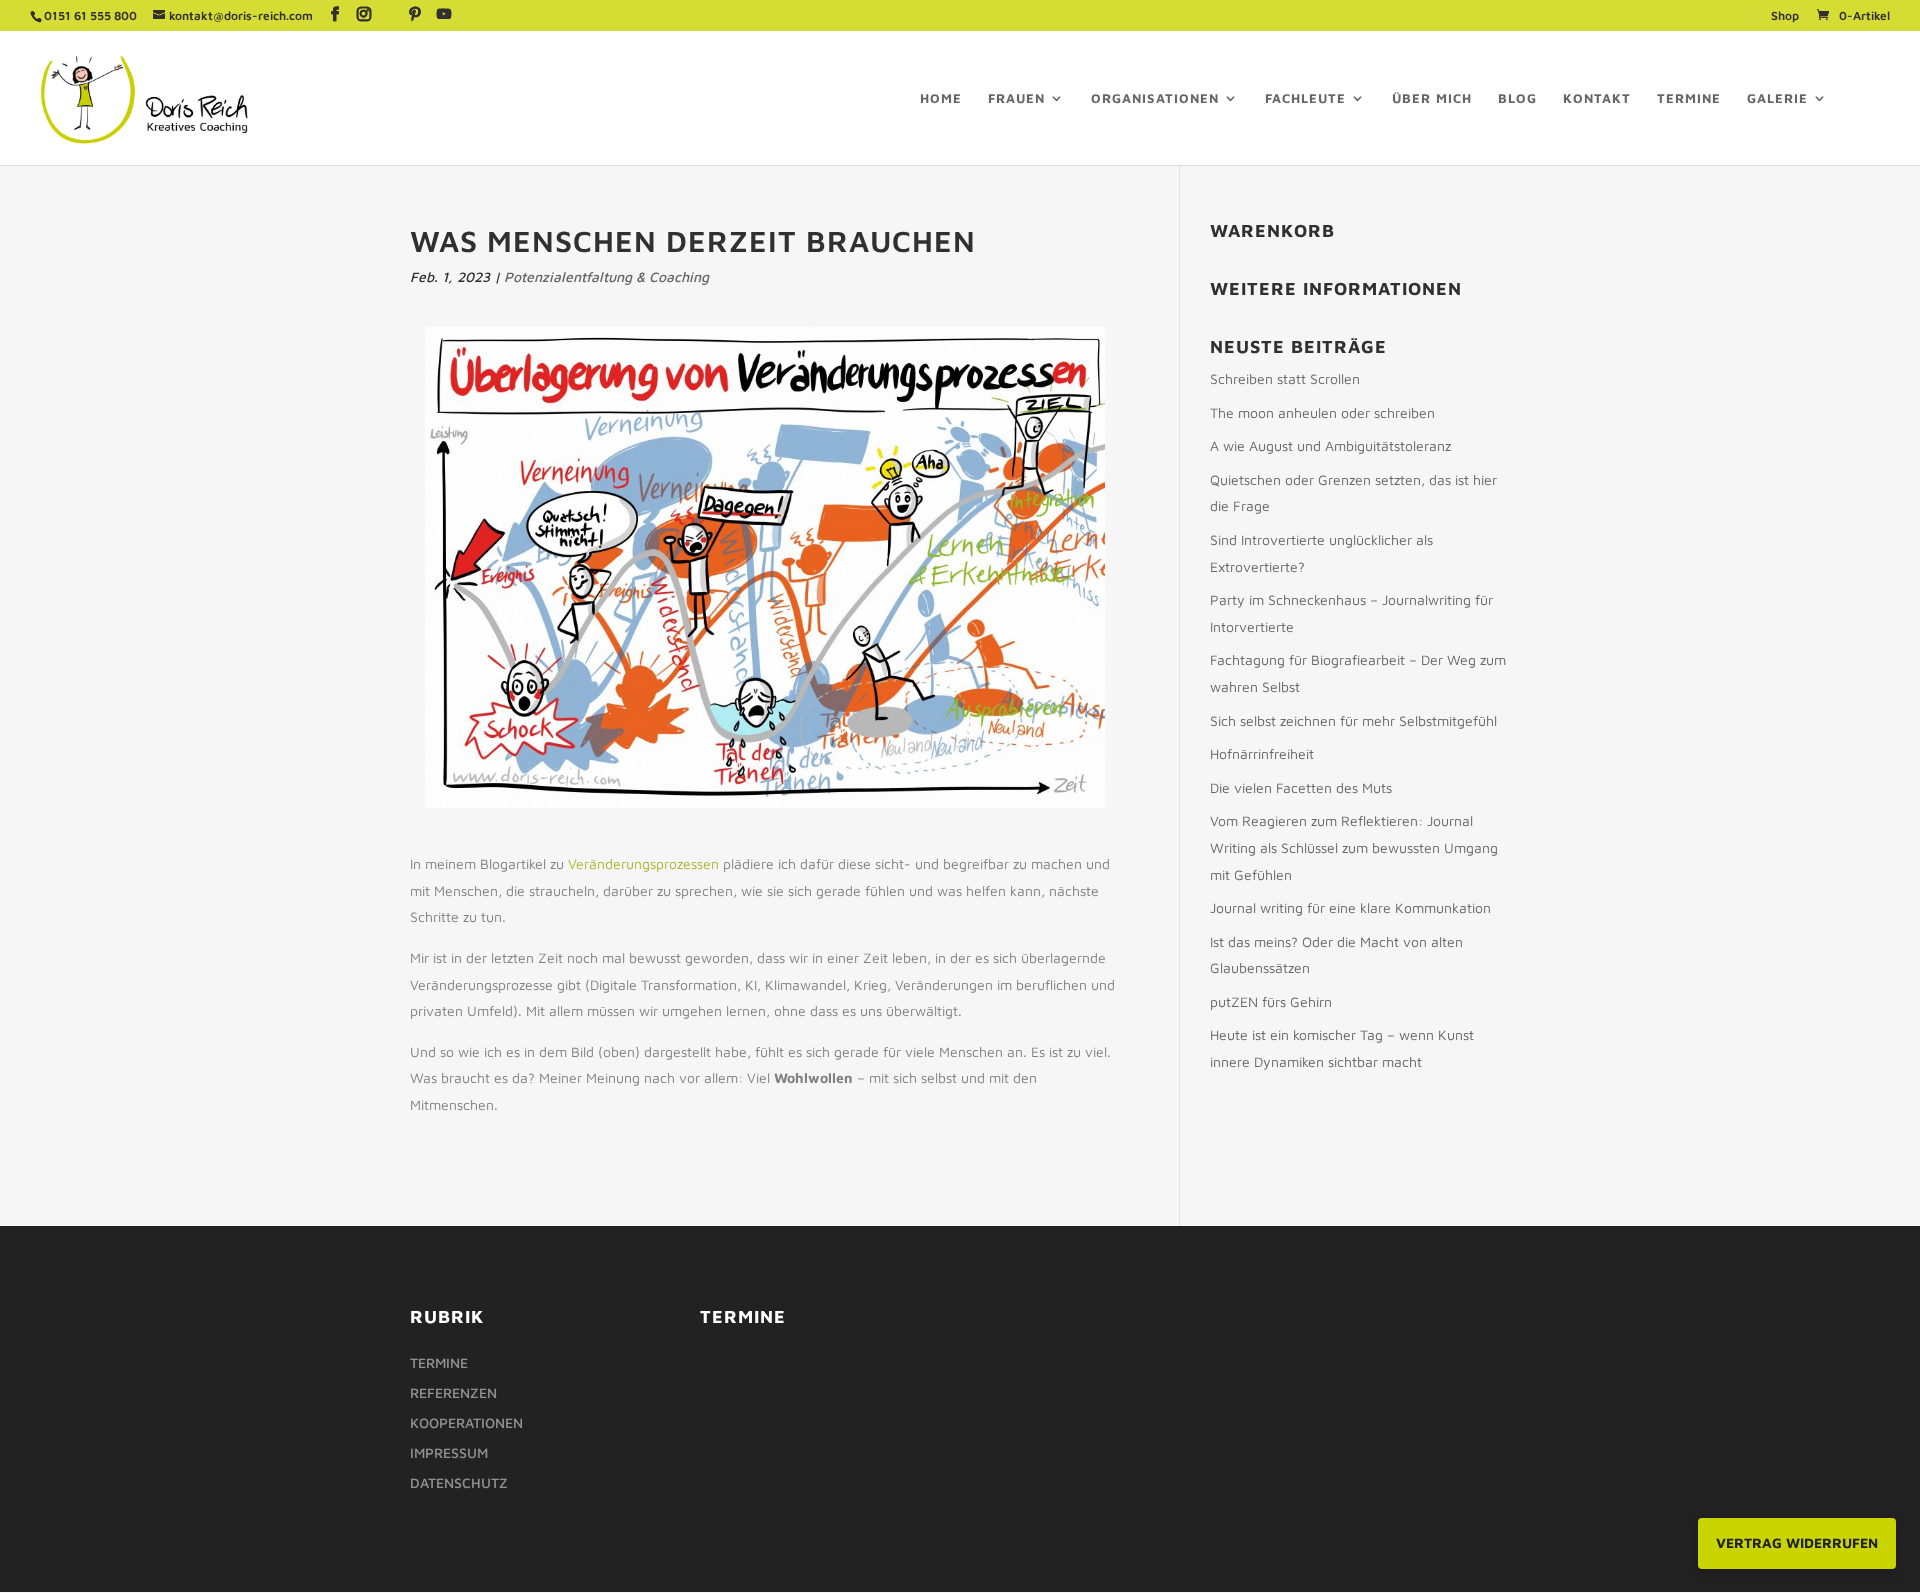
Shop (1785, 16)
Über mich (1432, 98)
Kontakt (1597, 98)
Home (941, 98)
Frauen (1016, 98)
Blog (1517, 98)
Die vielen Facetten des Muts (1301, 787)
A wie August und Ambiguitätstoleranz (1330, 445)
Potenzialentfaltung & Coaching (606, 276)
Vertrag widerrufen (1797, 1542)
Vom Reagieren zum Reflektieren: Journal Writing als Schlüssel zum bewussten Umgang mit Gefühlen (1354, 847)
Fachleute (1305, 98)
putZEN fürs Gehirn (1271, 1001)
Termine (1689, 98)
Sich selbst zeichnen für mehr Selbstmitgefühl (1353, 720)
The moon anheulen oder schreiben (1322, 412)
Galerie (1777, 98)
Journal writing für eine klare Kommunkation (1350, 907)
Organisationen (1155, 98)
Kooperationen (466, 1423)
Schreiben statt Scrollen (1285, 378)
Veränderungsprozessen (643, 863)
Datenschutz (459, 1483)
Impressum (449, 1453)
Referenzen (453, 1393)
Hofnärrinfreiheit (1262, 753)
